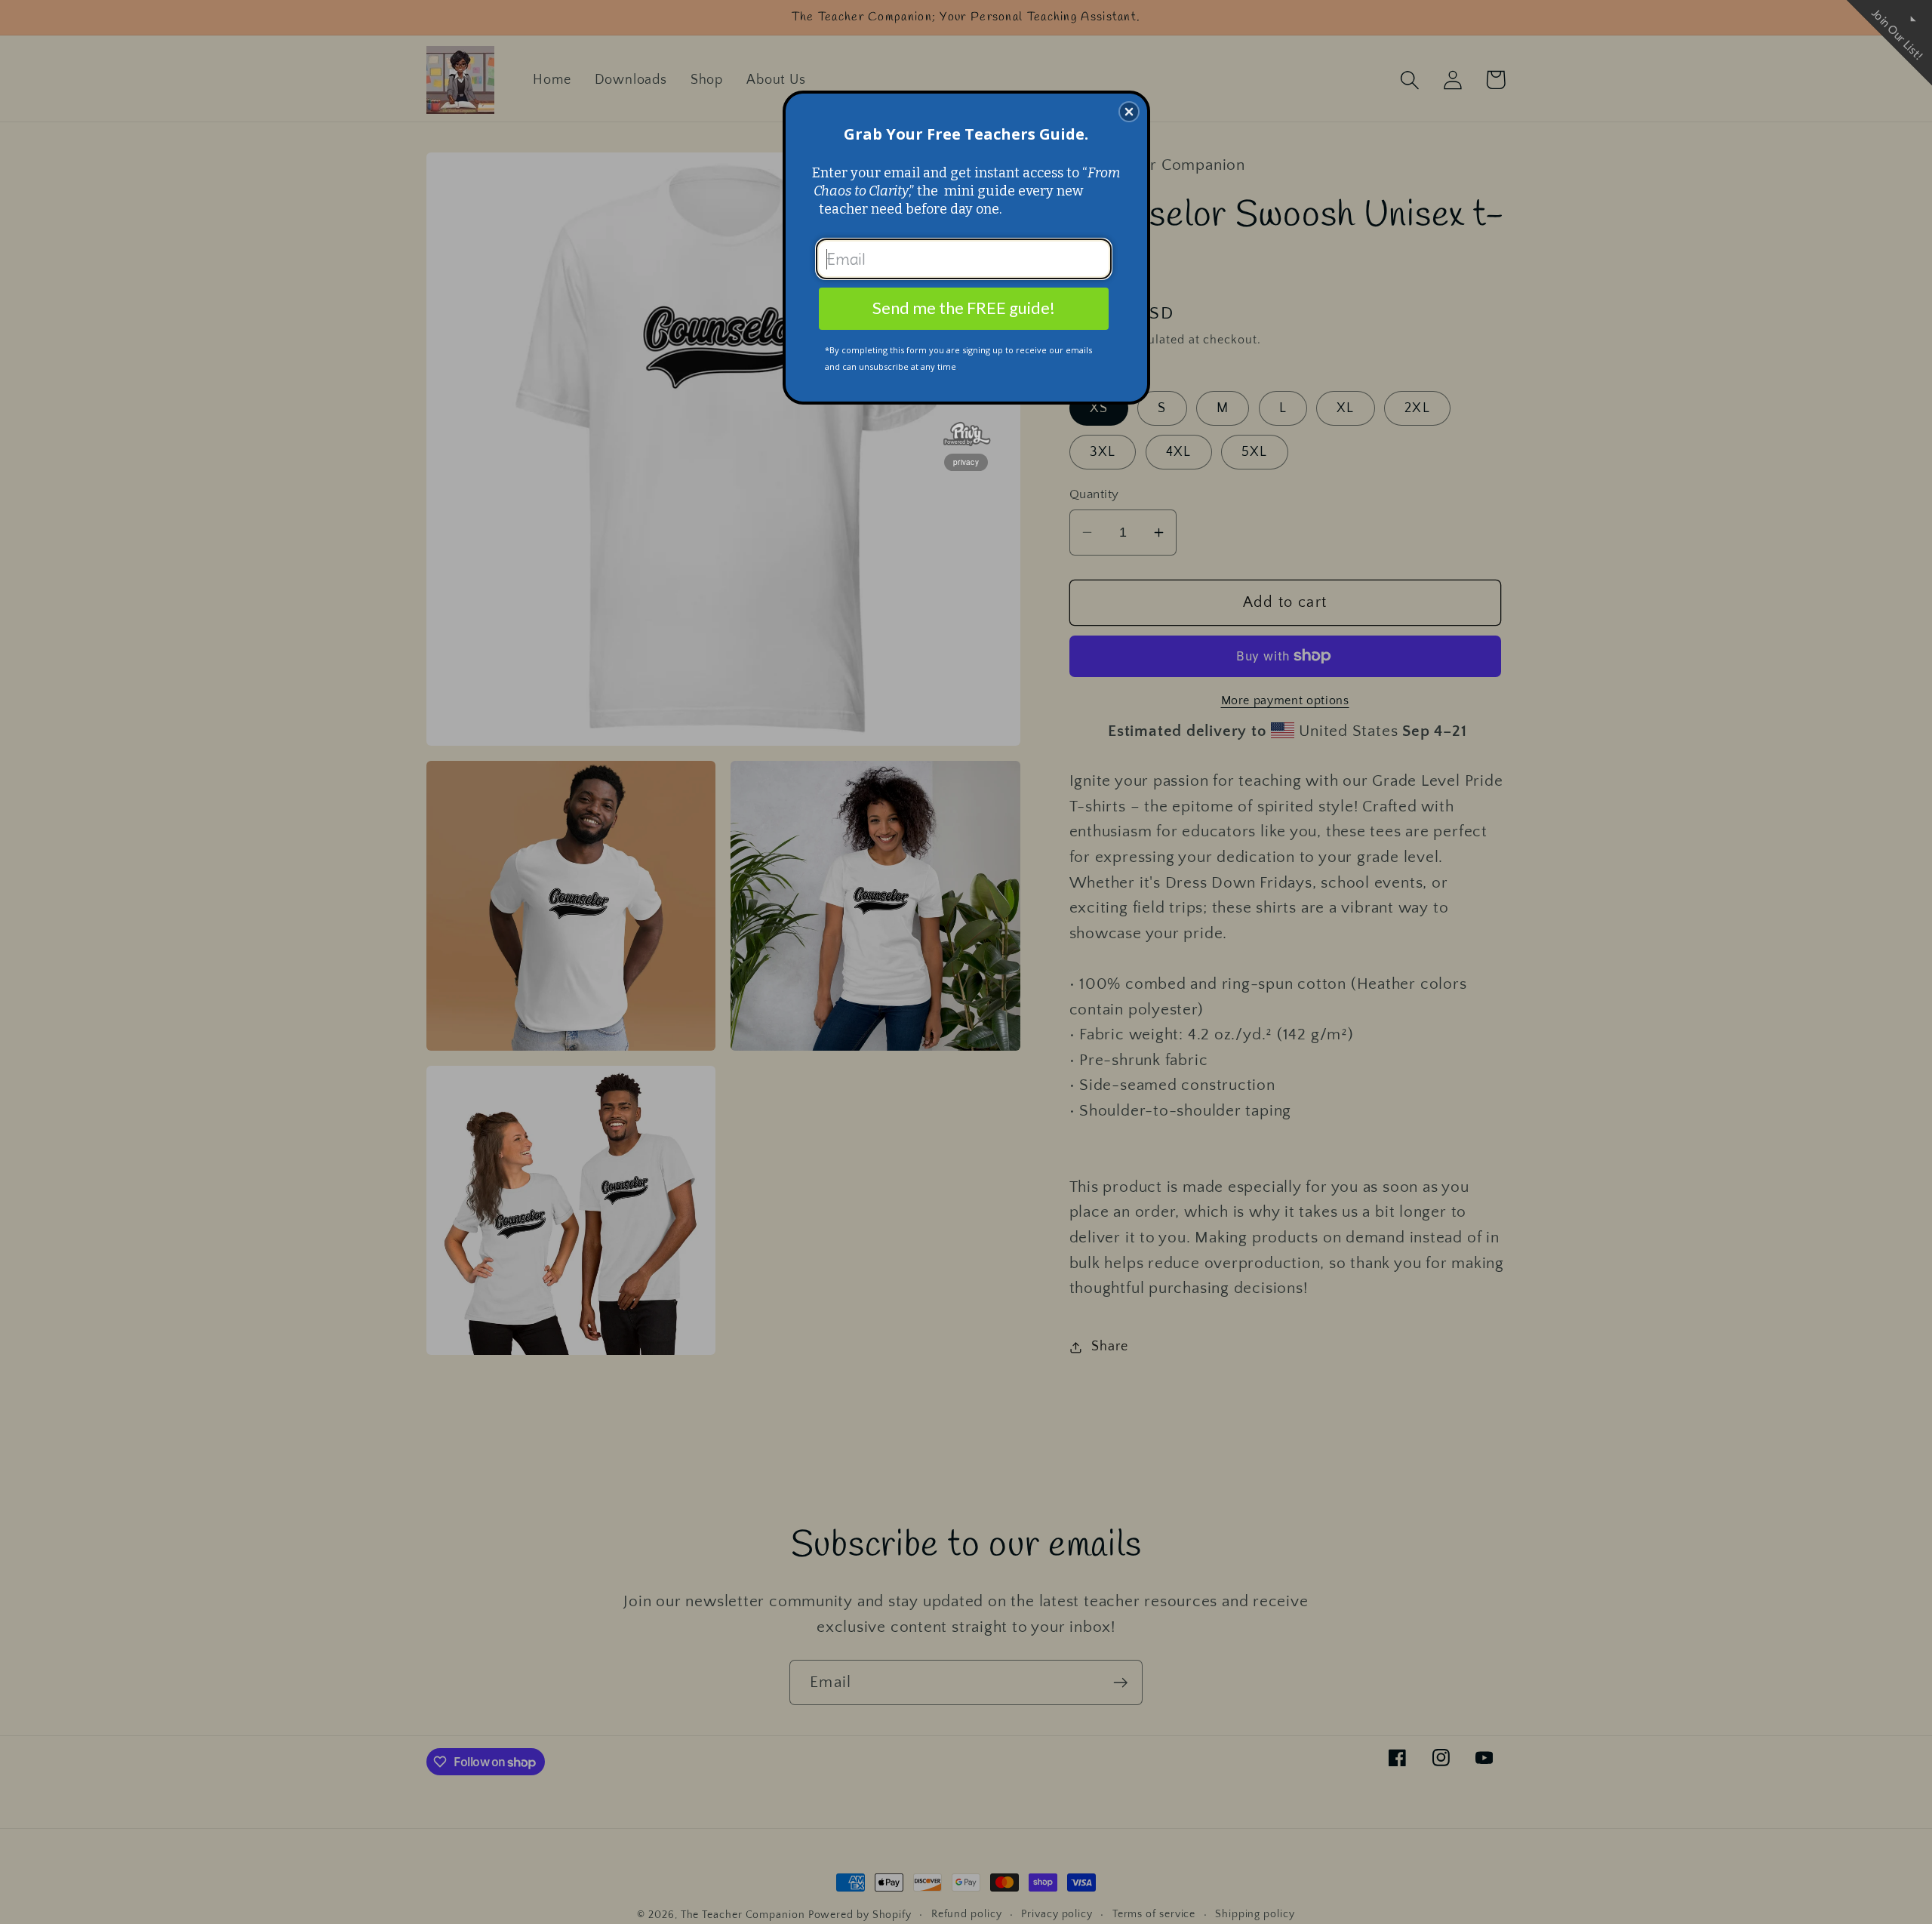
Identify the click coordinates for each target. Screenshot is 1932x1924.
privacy (966, 462)
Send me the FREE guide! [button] (964, 308)
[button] (1129, 112)
